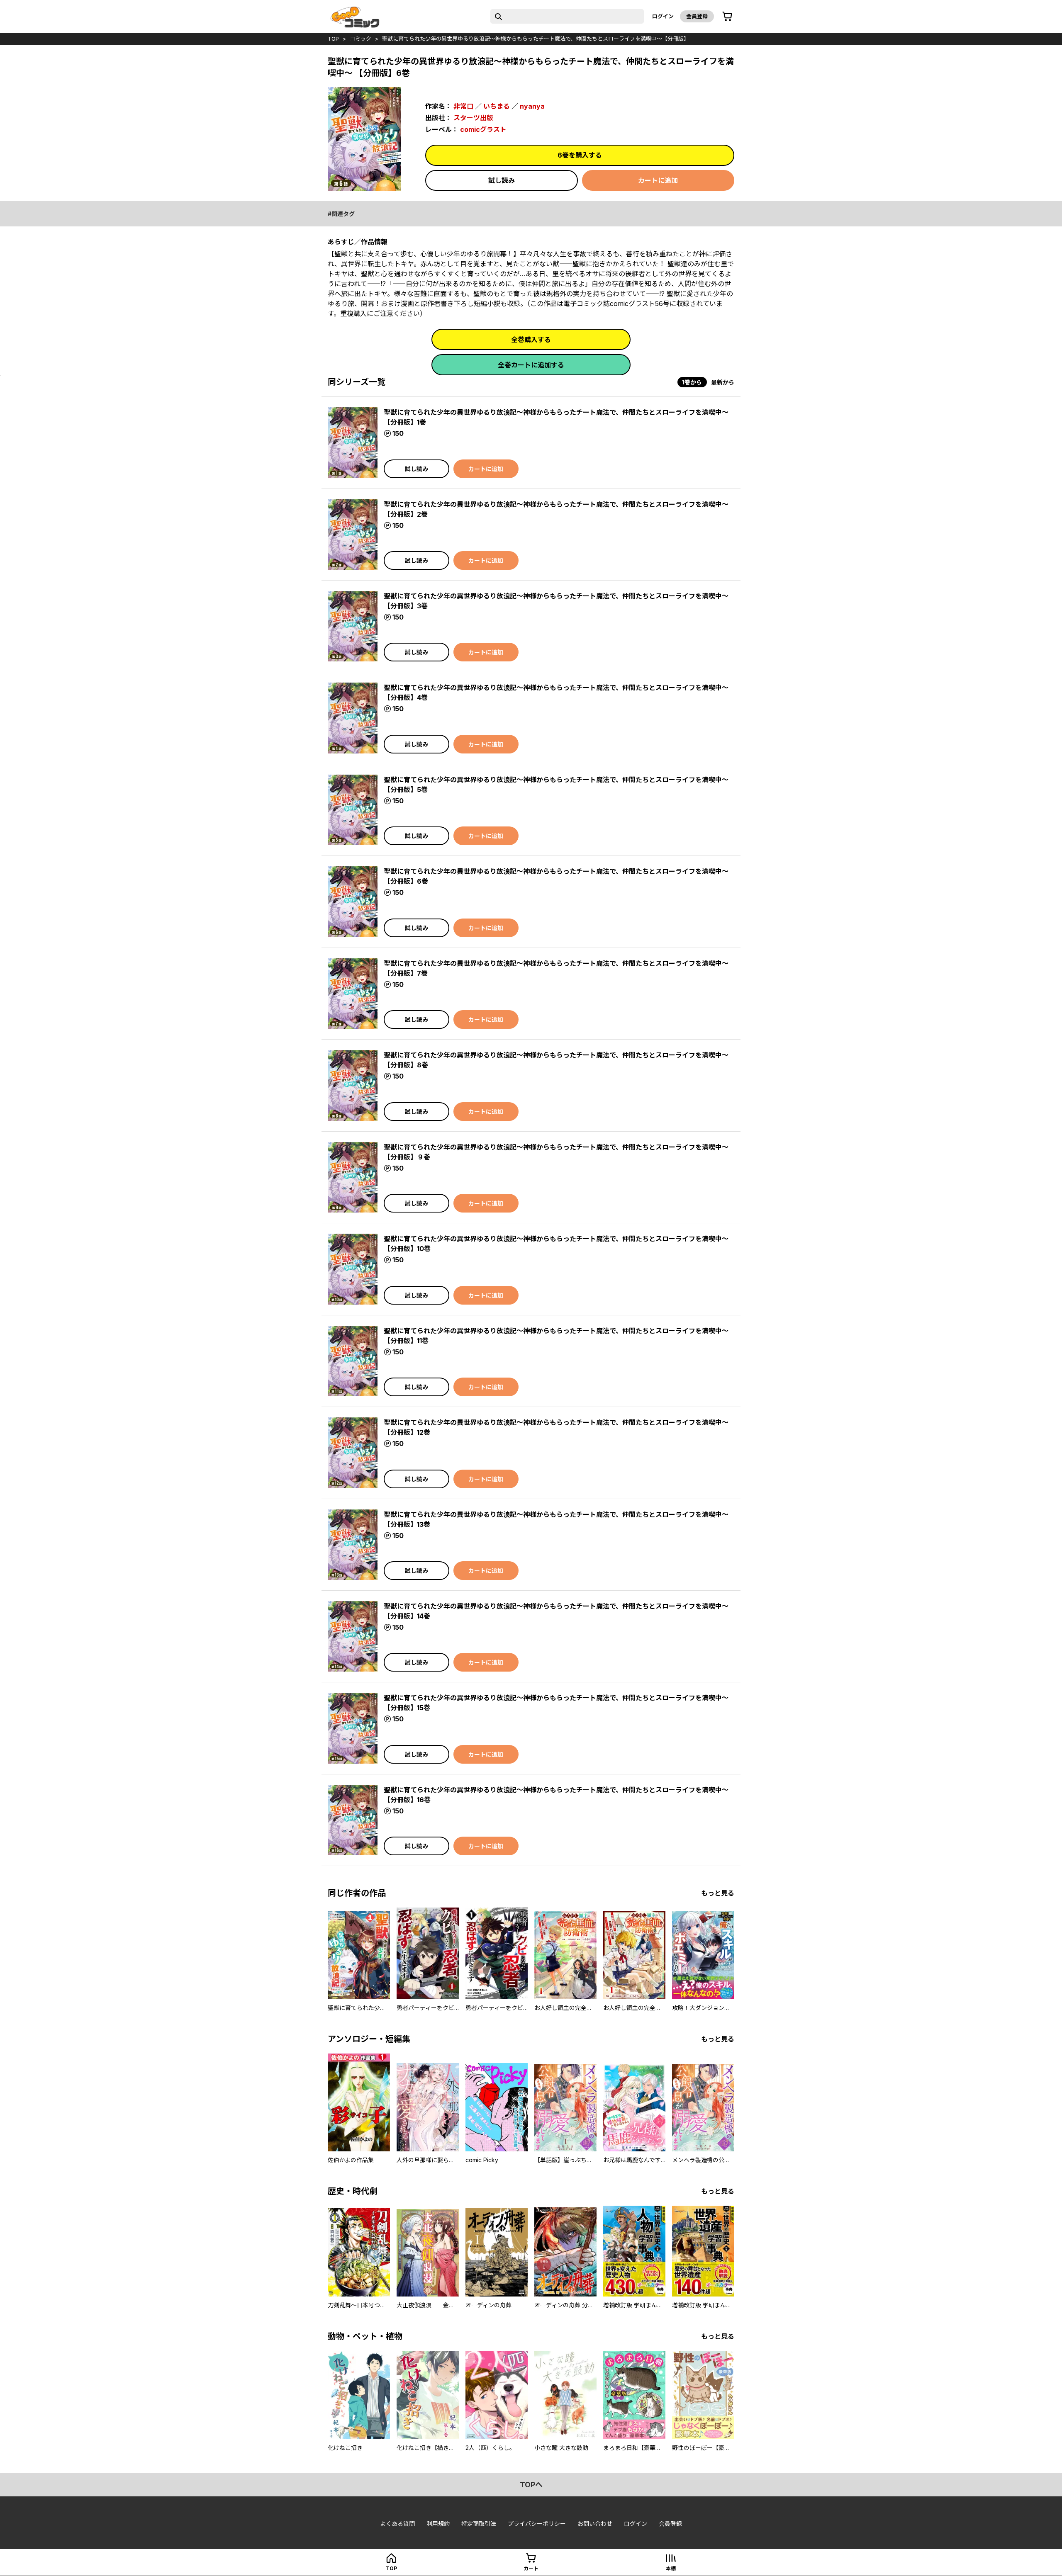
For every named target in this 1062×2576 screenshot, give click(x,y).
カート (531, 2568)
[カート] (727, 17)
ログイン (663, 16)
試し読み (502, 180)
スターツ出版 (473, 118)
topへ (531, 2485)
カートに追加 (658, 180)
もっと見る (718, 1893)
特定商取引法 (479, 2524)
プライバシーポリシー (537, 2524)
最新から (723, 382)
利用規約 (438, 2524)
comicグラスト (483, 129)
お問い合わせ (595, 2524)
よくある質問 (397, 2524)
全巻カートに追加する (531, 365)
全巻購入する (531, 340)
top (333, 39)
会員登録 (697, 16)
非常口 (463, 106)
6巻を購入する (580, 155)
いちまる (497, 106)
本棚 (671, 2568)
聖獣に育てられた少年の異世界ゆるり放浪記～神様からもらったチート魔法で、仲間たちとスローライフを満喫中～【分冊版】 (536, 39)
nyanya (532, 106)
